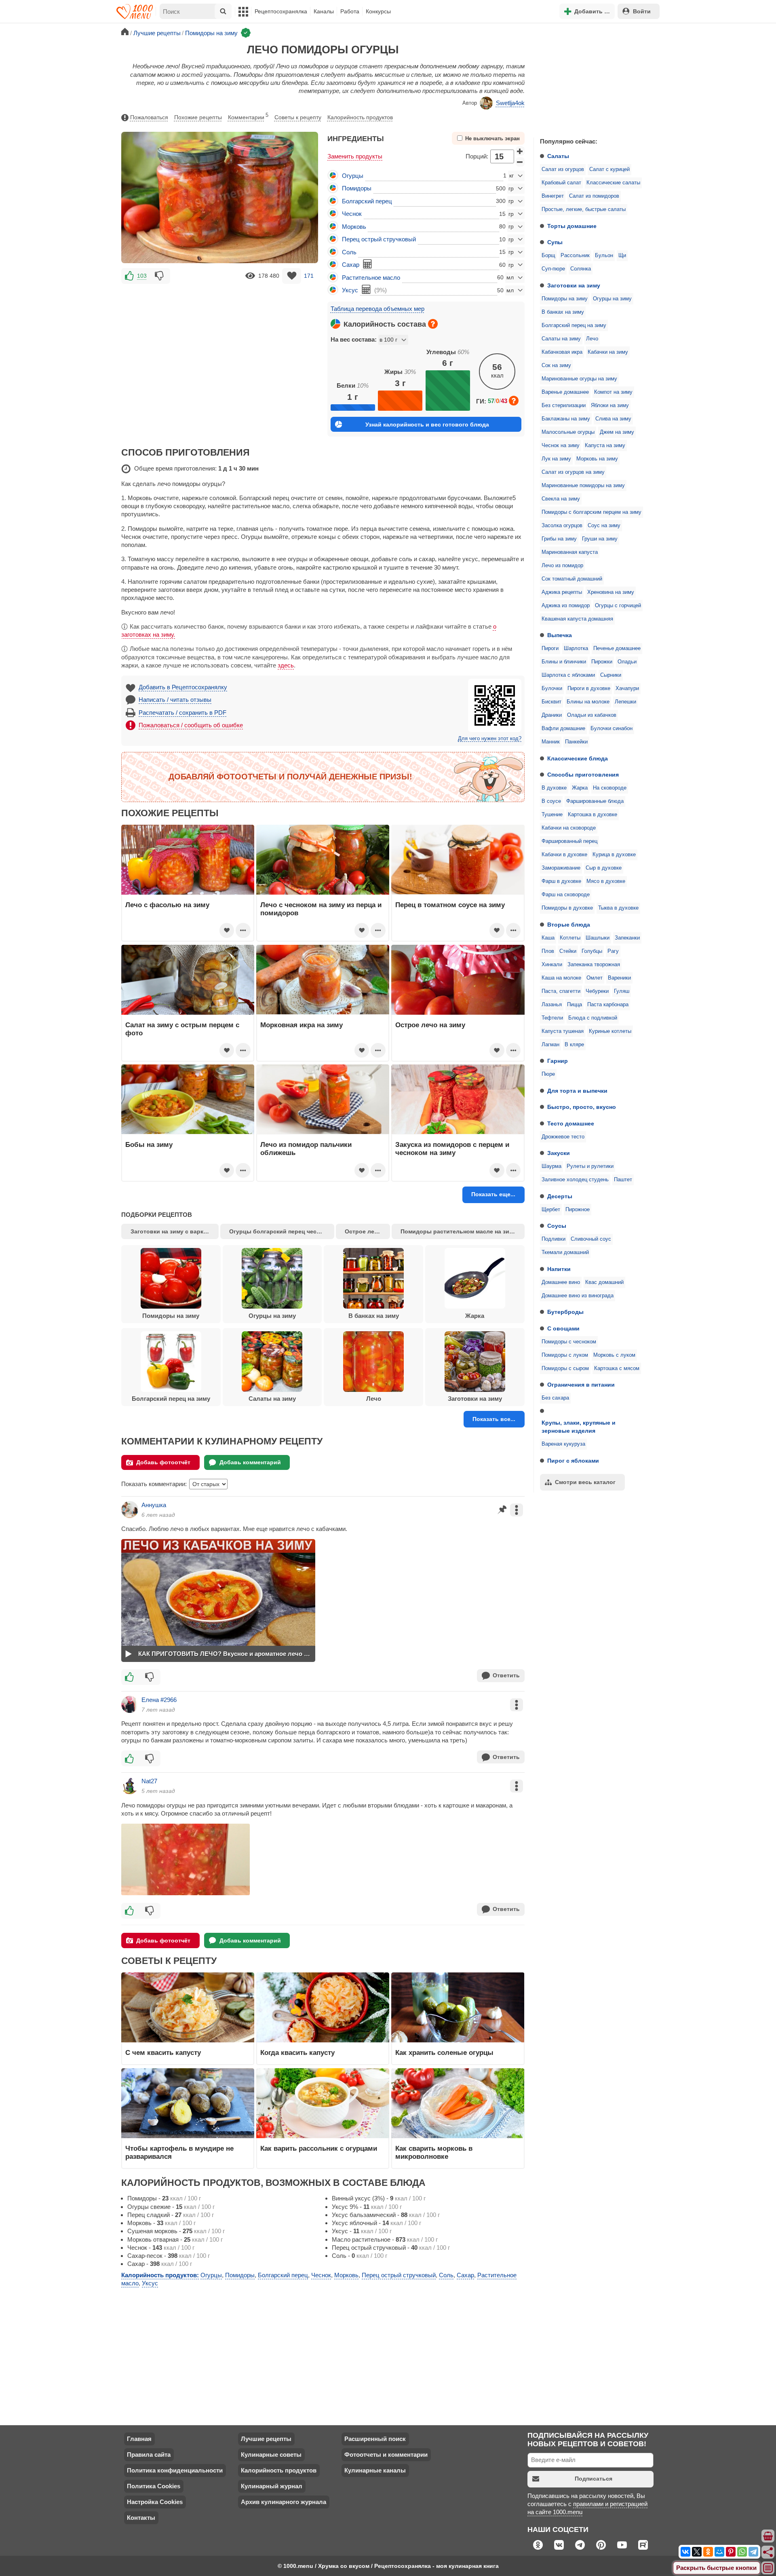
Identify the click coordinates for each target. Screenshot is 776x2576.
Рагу (613, 951)
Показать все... (494, 1419)
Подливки (554, 1239)
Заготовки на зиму (574, 285)
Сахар (351, 265)
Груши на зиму (600, 539)
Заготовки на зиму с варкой (171, 1231)
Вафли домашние (563, 728)
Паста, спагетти (561, 991)
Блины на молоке (588, 702)
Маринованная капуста (570, 552)
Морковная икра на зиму (302, 1025)
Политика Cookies (154, 2486)
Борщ (548, 255)
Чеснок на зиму (561, 446)
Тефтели (552, 1018)
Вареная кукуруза (563, 1444)
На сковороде (610, 788)
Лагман (550, 1045)
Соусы (557, 1226)
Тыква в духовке (618, 908)
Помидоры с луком (565, 1355)
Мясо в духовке (606, 881)
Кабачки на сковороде (569, 828)
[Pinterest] (731, 2552)
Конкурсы (378, 11)
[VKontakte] (685, 2552)
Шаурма (551, 1166)
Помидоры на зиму (565, 299)
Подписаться (594, 2479)
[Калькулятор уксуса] (366, 289)
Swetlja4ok (510, 103)
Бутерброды (565, 1312)
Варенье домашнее (565, 392)
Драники (552, 715)
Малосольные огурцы (568, 432)
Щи (622, 255)
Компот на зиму (613, 392)
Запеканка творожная (594, 965)
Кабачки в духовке (564, 855)
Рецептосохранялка (281, 11)
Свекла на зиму (561, 499)
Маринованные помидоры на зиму (583, 486)
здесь (286, 665)
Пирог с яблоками (573, 1461)
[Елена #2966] (130, 1704)
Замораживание (561, 868)
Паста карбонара (608, 1005)
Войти (642, 11)
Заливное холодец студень (575, 1180)
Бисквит (551, 702)
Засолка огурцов (562, 526)
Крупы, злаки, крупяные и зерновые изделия (579, 1427)
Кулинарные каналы (375, 2470)
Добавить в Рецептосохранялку (183, 687)
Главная (139, 2439)
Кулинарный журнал (272, 2486)
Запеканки (627, 938)
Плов (548, 951)
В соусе (551, 801)
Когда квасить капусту (297, 2052)
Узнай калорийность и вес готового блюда (427, 424)
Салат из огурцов (563, 169)
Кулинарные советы (271, 2455)
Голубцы (592, 951)
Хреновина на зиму (611, 592)
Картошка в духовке (593, 815)
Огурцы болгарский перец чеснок (278, 1231)
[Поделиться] (768, 2552)
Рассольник (575, 255)
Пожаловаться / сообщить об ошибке (191, 725)
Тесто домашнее (571, 1123)
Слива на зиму (613, 419)
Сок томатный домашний (572, 579)
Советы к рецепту (298, 117)
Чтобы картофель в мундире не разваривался (179, 2152)
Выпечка (560, 635)
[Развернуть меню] (768, 2568)
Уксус (350, 290)
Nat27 (149, 1781)
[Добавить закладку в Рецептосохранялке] (292, 276)
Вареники (619, 978)
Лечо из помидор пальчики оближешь (306, 1149)
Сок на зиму (556, 365)
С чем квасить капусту (163, 2052)
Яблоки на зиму (610, 405)
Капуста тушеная (563, 1031)
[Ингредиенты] (768, 2536)
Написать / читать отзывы (175, 700)
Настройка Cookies (155, 2502)
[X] (697, 2552)
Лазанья (552, 1005)
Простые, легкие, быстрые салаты (584, 209)
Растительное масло (371, 278)
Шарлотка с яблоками (568, 675)
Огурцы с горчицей (618, 606)
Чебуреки (597, 991)
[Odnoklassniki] (708, 2552)
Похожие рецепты (198, 117)
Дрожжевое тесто (563, 1137)
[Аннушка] (130, 1510)
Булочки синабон (612, 728)
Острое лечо (363, 1231)
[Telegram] (753, 2552)
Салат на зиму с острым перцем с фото (182, 1029)
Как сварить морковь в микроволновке (434, 2152)
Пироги (550, 648)
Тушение (552, 815)
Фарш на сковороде (566, 895)
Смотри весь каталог (585, 1482)
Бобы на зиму (149, 1144)
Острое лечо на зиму (430, 1025)
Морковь (354, 227)
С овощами (563, 1328)
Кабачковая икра (562, 352)
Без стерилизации (564, 405)
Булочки (552, 688)
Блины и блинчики (564, 662)
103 (142, 276)
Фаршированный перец (569, 841)
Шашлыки (598, 938)
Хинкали (552, 965)
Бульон (604, 255)
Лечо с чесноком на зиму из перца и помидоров (321, 909)
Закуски (559, 1153)
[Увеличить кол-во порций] (520, 151)
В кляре (574, 1045)
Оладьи (627, 662)
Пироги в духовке (589, 688)
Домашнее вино (561, 1282)
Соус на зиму (604, 526)
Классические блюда (578, 758)
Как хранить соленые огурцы (444, 2052)
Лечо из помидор (562, 566)
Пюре (548, 1074)
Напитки (559, 1269)
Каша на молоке (561, 978)
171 (309, 276)
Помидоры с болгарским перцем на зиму (591, 512)
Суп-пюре (553, 269)
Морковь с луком (614, 1355)
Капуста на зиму (605, 446)
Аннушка (154, 1505)
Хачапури (627, 688)
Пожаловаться (149, 117)
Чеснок (352, 214)
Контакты (141, 2518)
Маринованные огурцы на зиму (579, 379)
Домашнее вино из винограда (578, 1296)
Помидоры (357, 188)
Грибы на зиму (559, 539)
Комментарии (248, 116)
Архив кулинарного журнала (284, 2502)
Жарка (580, 788)
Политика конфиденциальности (175, 2470)
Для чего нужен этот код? (490, 739)
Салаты (558, 156)
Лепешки (625, 702)
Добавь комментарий (250, 1462)
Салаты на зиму (561, 339)
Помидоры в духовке (567, 908)
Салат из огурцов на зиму (573, 472)
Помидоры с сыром (565, 1368)
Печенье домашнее (617, 648)
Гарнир (558, 1061)
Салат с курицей (609, 169)
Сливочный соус (591, 1239)
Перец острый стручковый (379, 239)
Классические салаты (613, 183)
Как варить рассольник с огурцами (319, 2148)
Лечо (592, 339)
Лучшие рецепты (266, 2439)
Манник (551, 742)
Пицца (575, 1005)
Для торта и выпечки (577, 1091)
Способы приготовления (583, 775)
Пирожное (578, 1210)
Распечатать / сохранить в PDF (182, 713)
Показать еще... (493, 1194)
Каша (548, 938)
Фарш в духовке (561, 881)
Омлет (595, 978)
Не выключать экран (492, 139)
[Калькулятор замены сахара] (367, 264)
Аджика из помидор (566, 606)
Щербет (551, 1210)
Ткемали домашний (565, 1252)
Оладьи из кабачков (592, 715)
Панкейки (576, 742)
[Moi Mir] (719, 2552)
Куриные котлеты (610, 1031)
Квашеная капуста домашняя (577, 619)
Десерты (560, 1196)
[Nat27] (130, 1786)
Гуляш (622, 991)
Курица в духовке (614, 855)
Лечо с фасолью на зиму (167, 905)
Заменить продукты (355, 156)
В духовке (554, 788)
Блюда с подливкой (593, 1018)
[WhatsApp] (742, 2552)
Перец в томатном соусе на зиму (450, 905)
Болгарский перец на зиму (574, 325)
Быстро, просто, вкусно (582, 1107)
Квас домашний (604, 1282)
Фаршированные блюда (595, 801)
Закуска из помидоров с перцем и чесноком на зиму (452, 1149)
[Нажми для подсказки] (433, 324)
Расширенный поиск (375, 2439)
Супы (555, 242)
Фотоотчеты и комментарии (386, 2455)
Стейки (568, 951)
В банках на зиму (563, 312)
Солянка (581, 269)
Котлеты (570, 938)
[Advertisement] (594, 78)
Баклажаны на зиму (566, 419)
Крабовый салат (561, 183)
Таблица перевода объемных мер (377, 309)
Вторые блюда (569, 925)
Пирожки (602, 662)
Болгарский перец (367, 201)
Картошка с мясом (617, 1368)
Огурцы (353, 176)
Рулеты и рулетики (590, 1166)
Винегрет (553, 196)
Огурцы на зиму (612, 299)
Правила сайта (149, 2455)
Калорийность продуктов (360, 117)
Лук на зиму (556, 459)
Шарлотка (576, 648)
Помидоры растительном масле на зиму (459, 1231)
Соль (349, 252)
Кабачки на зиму (608, 352)
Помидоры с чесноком (569, 1342)
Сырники (611, 675)
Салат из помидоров (594, 196)
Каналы (324, 11)
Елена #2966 (159, 1700)
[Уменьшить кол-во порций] (520, 162)
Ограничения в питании (581, 1385)
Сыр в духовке (604, 868)
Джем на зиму (617, 432)
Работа (350, 11)
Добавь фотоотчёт (163, 1462)
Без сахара (555, 1398)
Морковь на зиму (597, 459)
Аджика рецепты (562, 592)
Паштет (623, 1180)
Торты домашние (572, 226)
